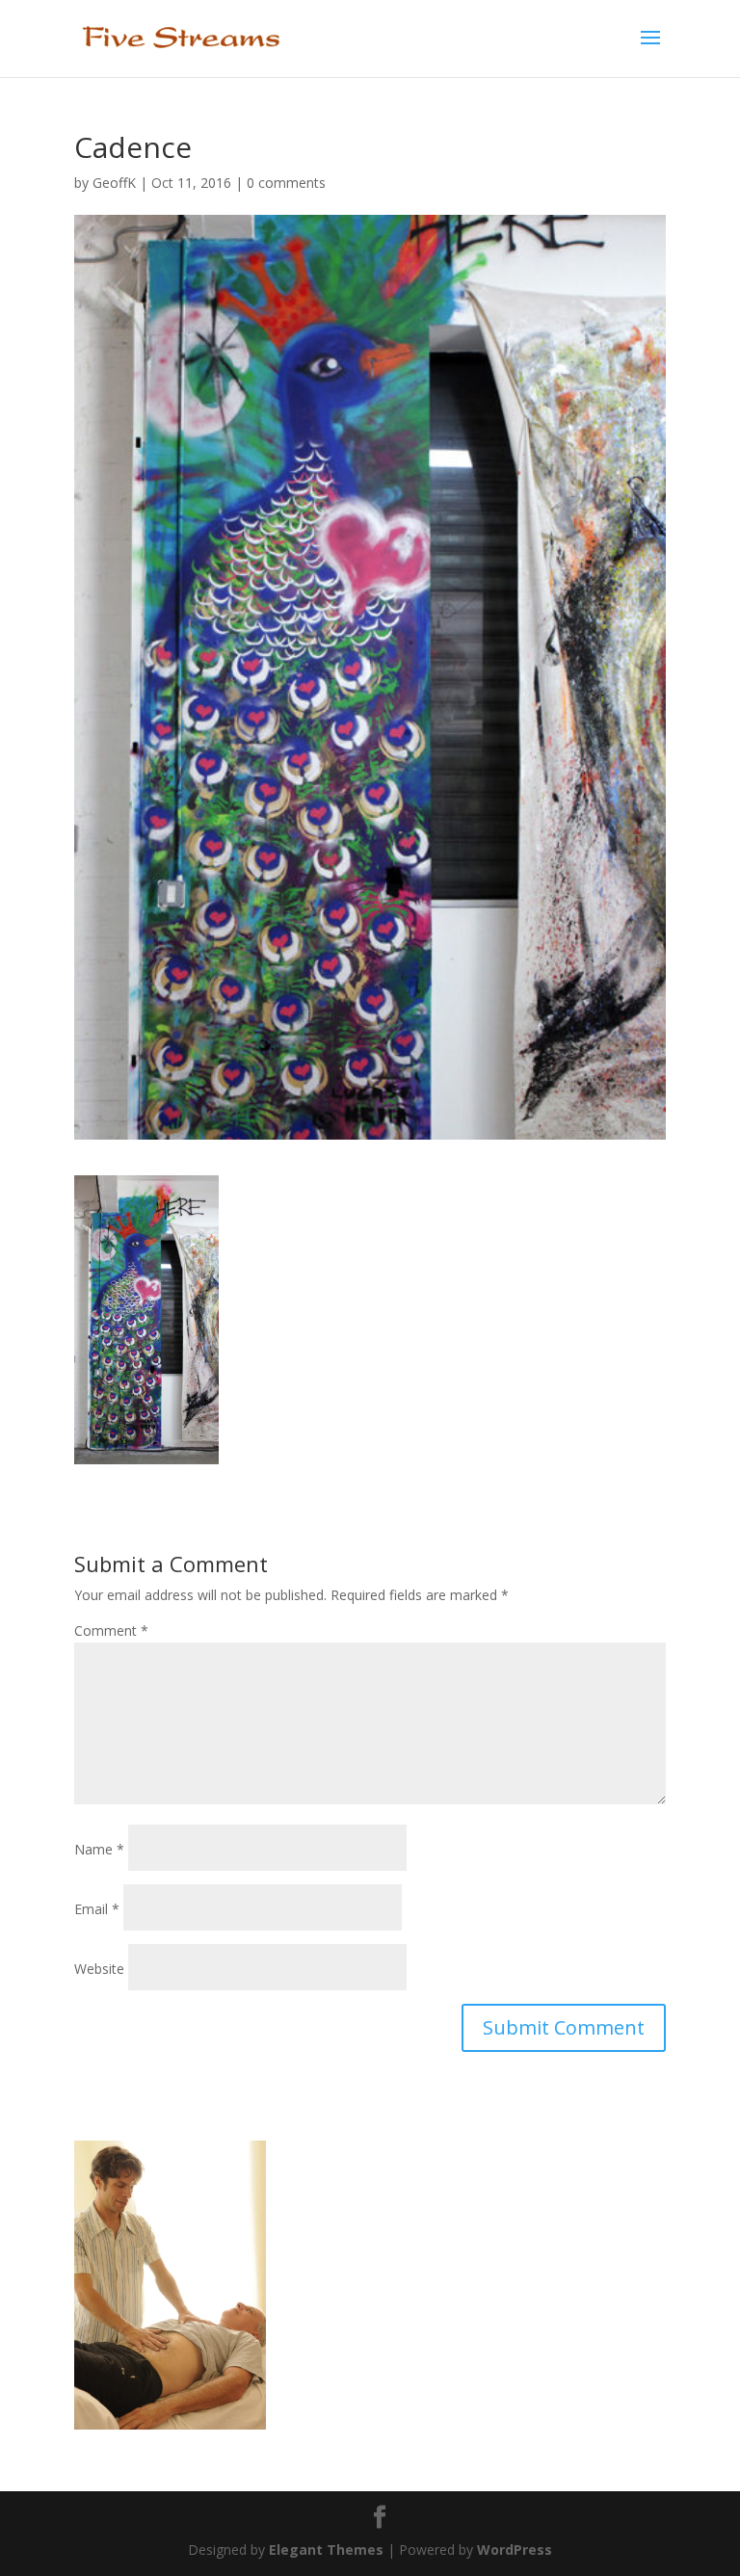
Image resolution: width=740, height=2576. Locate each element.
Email (97, 1909)
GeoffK (114, 183)
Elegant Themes (326, 2550)
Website (99, 1969)
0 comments (286, 183)
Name (99, 1849)
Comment (111, 1630)
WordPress (515, 2550)
